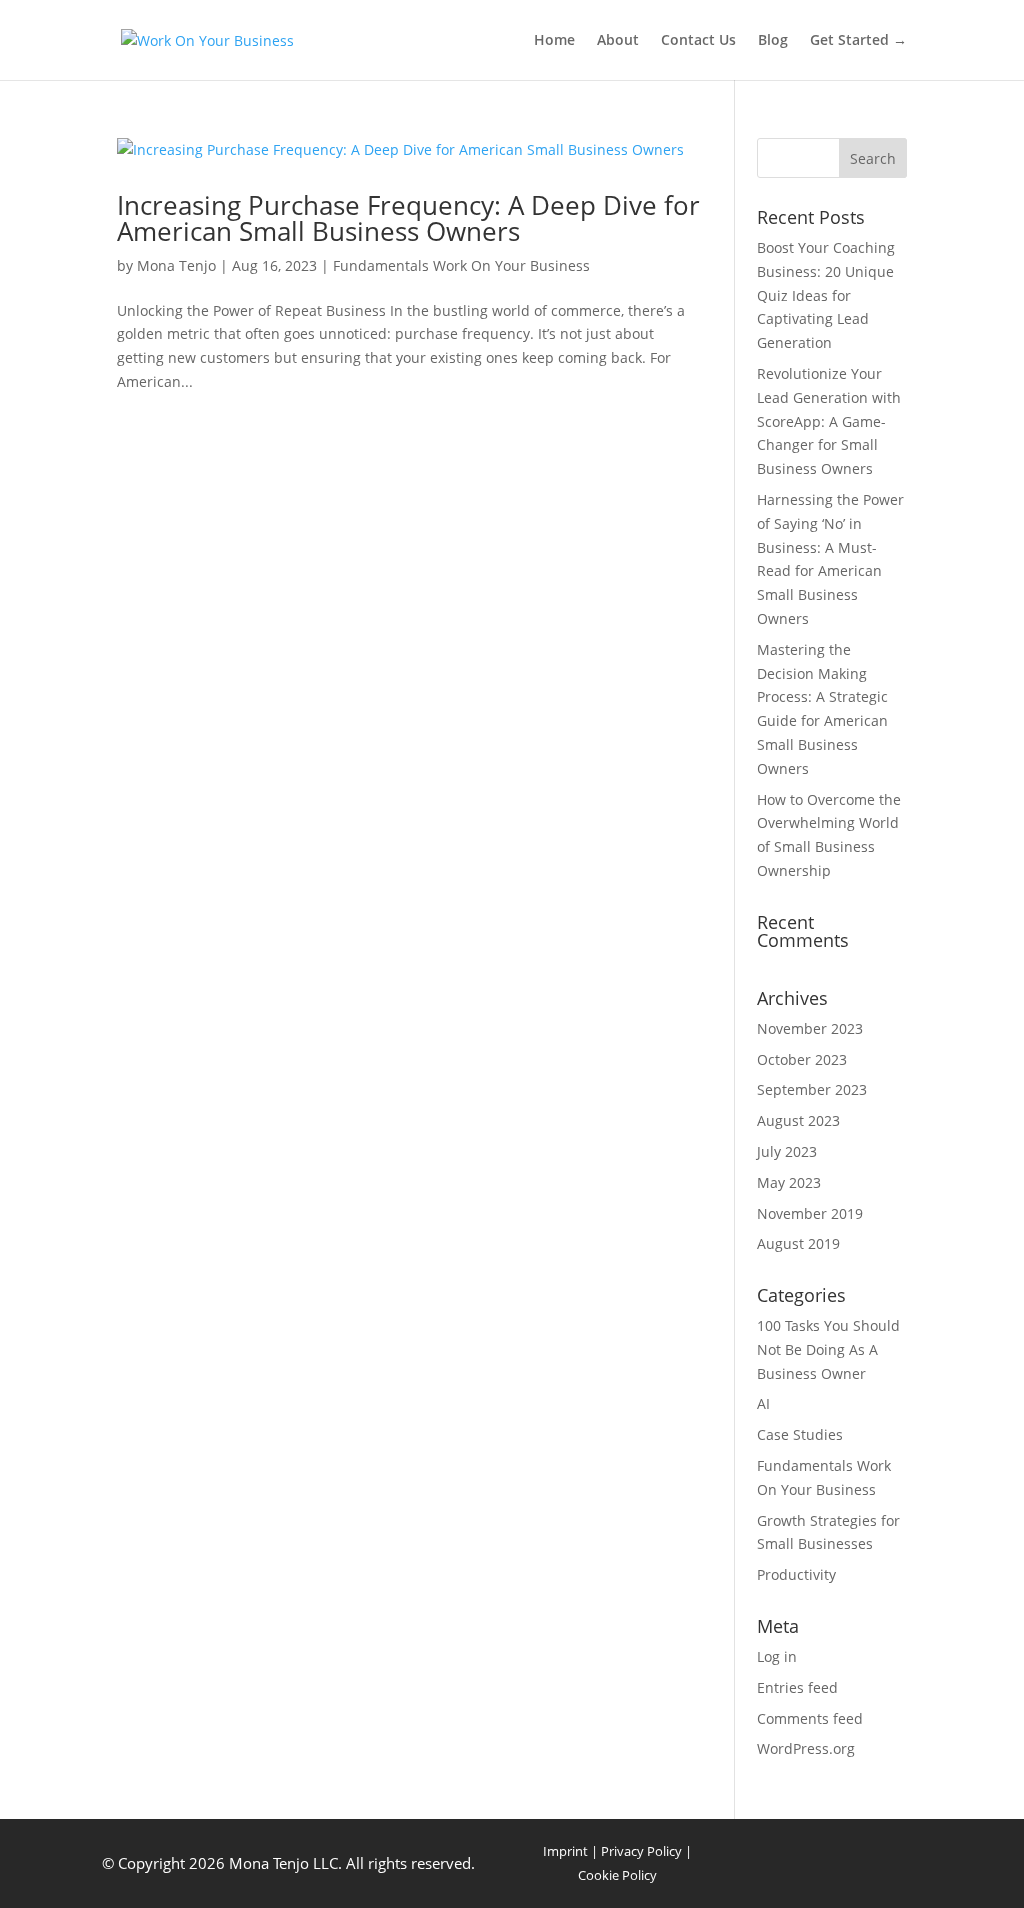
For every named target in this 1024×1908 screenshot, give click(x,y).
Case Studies (800, 1434)
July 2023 (787, 1151)
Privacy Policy (641, 1851)
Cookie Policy (617, 1875)
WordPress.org (806, 1748)
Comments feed (810, 1718)
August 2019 (798, 1243)
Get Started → (858, 41)
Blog (773, 41)
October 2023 (802, 1059)
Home (554, 41)
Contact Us (698, 41)
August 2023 (798, 1120)
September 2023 (812, 1089)
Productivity (796, 1574)
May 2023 (789, 1182)
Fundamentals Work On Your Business (461, 265)
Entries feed (797, 1687)
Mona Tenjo (176, 265)
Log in (777, 1656)
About (618, 41)
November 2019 (810, 1213)
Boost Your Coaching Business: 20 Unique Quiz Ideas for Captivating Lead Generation (826, 295)
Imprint (565, 1851)
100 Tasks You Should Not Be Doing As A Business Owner (828, 1349)
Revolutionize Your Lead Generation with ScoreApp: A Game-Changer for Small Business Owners (829, 421)
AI (763, 1403)
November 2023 (810, 1028)
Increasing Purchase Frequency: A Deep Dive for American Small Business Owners (408, 218)
